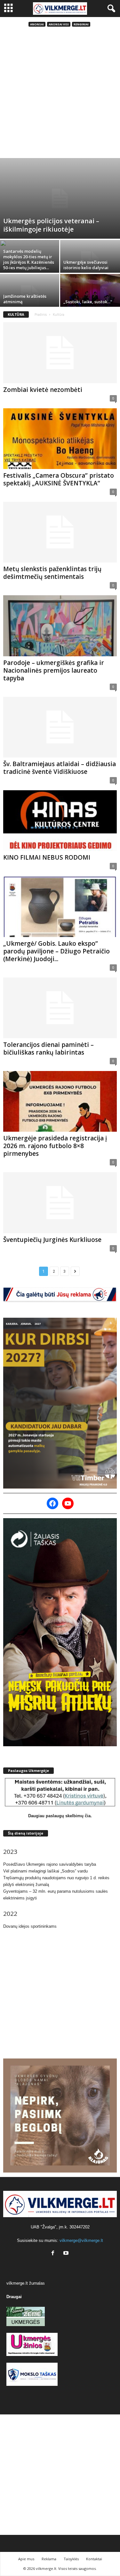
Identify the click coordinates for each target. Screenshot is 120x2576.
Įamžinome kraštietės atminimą (25, 299)
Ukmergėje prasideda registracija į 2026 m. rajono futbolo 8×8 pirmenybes (55, 1146)
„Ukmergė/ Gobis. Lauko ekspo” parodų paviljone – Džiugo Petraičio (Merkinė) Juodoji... (56, 951)
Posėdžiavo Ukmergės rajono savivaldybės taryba (50, 1864)
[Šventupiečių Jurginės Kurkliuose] (60, 1203)
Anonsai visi (59, 24)
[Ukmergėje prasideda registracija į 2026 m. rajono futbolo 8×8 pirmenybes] (60, 1101)
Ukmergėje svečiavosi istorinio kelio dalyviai (86, 265)
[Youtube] (67, 2254)
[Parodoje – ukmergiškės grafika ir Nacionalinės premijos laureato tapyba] (60, 626)
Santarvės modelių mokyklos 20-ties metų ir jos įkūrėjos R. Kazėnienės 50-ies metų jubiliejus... (29, 259)
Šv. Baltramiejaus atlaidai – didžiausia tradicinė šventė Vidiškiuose (60, 768)
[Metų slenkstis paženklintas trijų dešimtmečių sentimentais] (60, 532)
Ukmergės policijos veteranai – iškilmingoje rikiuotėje (51, 225)
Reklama (49, 2559)
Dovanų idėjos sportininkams (30, 1926)
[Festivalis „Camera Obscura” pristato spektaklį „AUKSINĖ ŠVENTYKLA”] (60, 439)
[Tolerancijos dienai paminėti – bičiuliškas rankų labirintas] (60, 1008)
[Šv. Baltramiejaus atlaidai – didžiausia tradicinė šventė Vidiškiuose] (60, 727)
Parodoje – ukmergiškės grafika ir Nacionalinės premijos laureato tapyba (54, 670)
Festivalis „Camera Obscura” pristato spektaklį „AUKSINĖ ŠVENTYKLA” (59, 479)
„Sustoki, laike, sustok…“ (88, 302)
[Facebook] (54, 2254)
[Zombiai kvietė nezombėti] (60, 353)
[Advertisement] (60, 95)
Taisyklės (71, 2559)
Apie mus (26, 2559)
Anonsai (37, 24)
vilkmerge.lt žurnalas (26, 2283)
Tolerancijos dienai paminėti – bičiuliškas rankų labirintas (48, 1049)
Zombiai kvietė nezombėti (43, 390)
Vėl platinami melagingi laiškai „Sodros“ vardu (45, 1871)
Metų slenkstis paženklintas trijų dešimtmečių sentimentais (52, 573)
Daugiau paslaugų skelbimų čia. (60, 1816)
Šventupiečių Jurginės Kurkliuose (52, 1240)
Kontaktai (94, 2559)
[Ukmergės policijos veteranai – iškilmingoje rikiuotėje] (60, 198)
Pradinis (41, 314)
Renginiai (81, 24)
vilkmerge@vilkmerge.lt (81, 2240)
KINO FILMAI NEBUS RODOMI (47, 857)
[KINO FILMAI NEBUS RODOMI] (60, 821)
